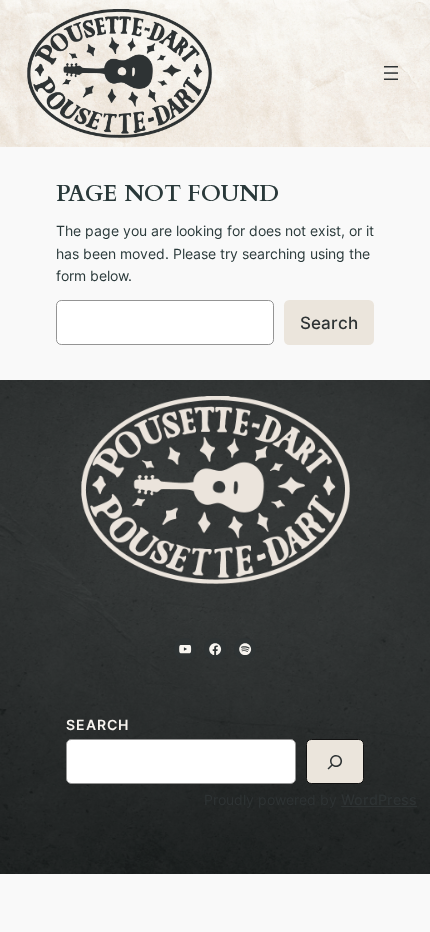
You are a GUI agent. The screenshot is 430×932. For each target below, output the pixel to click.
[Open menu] (391, 73)
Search (329, 323)
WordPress (379, 799)
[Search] (335, 761)
